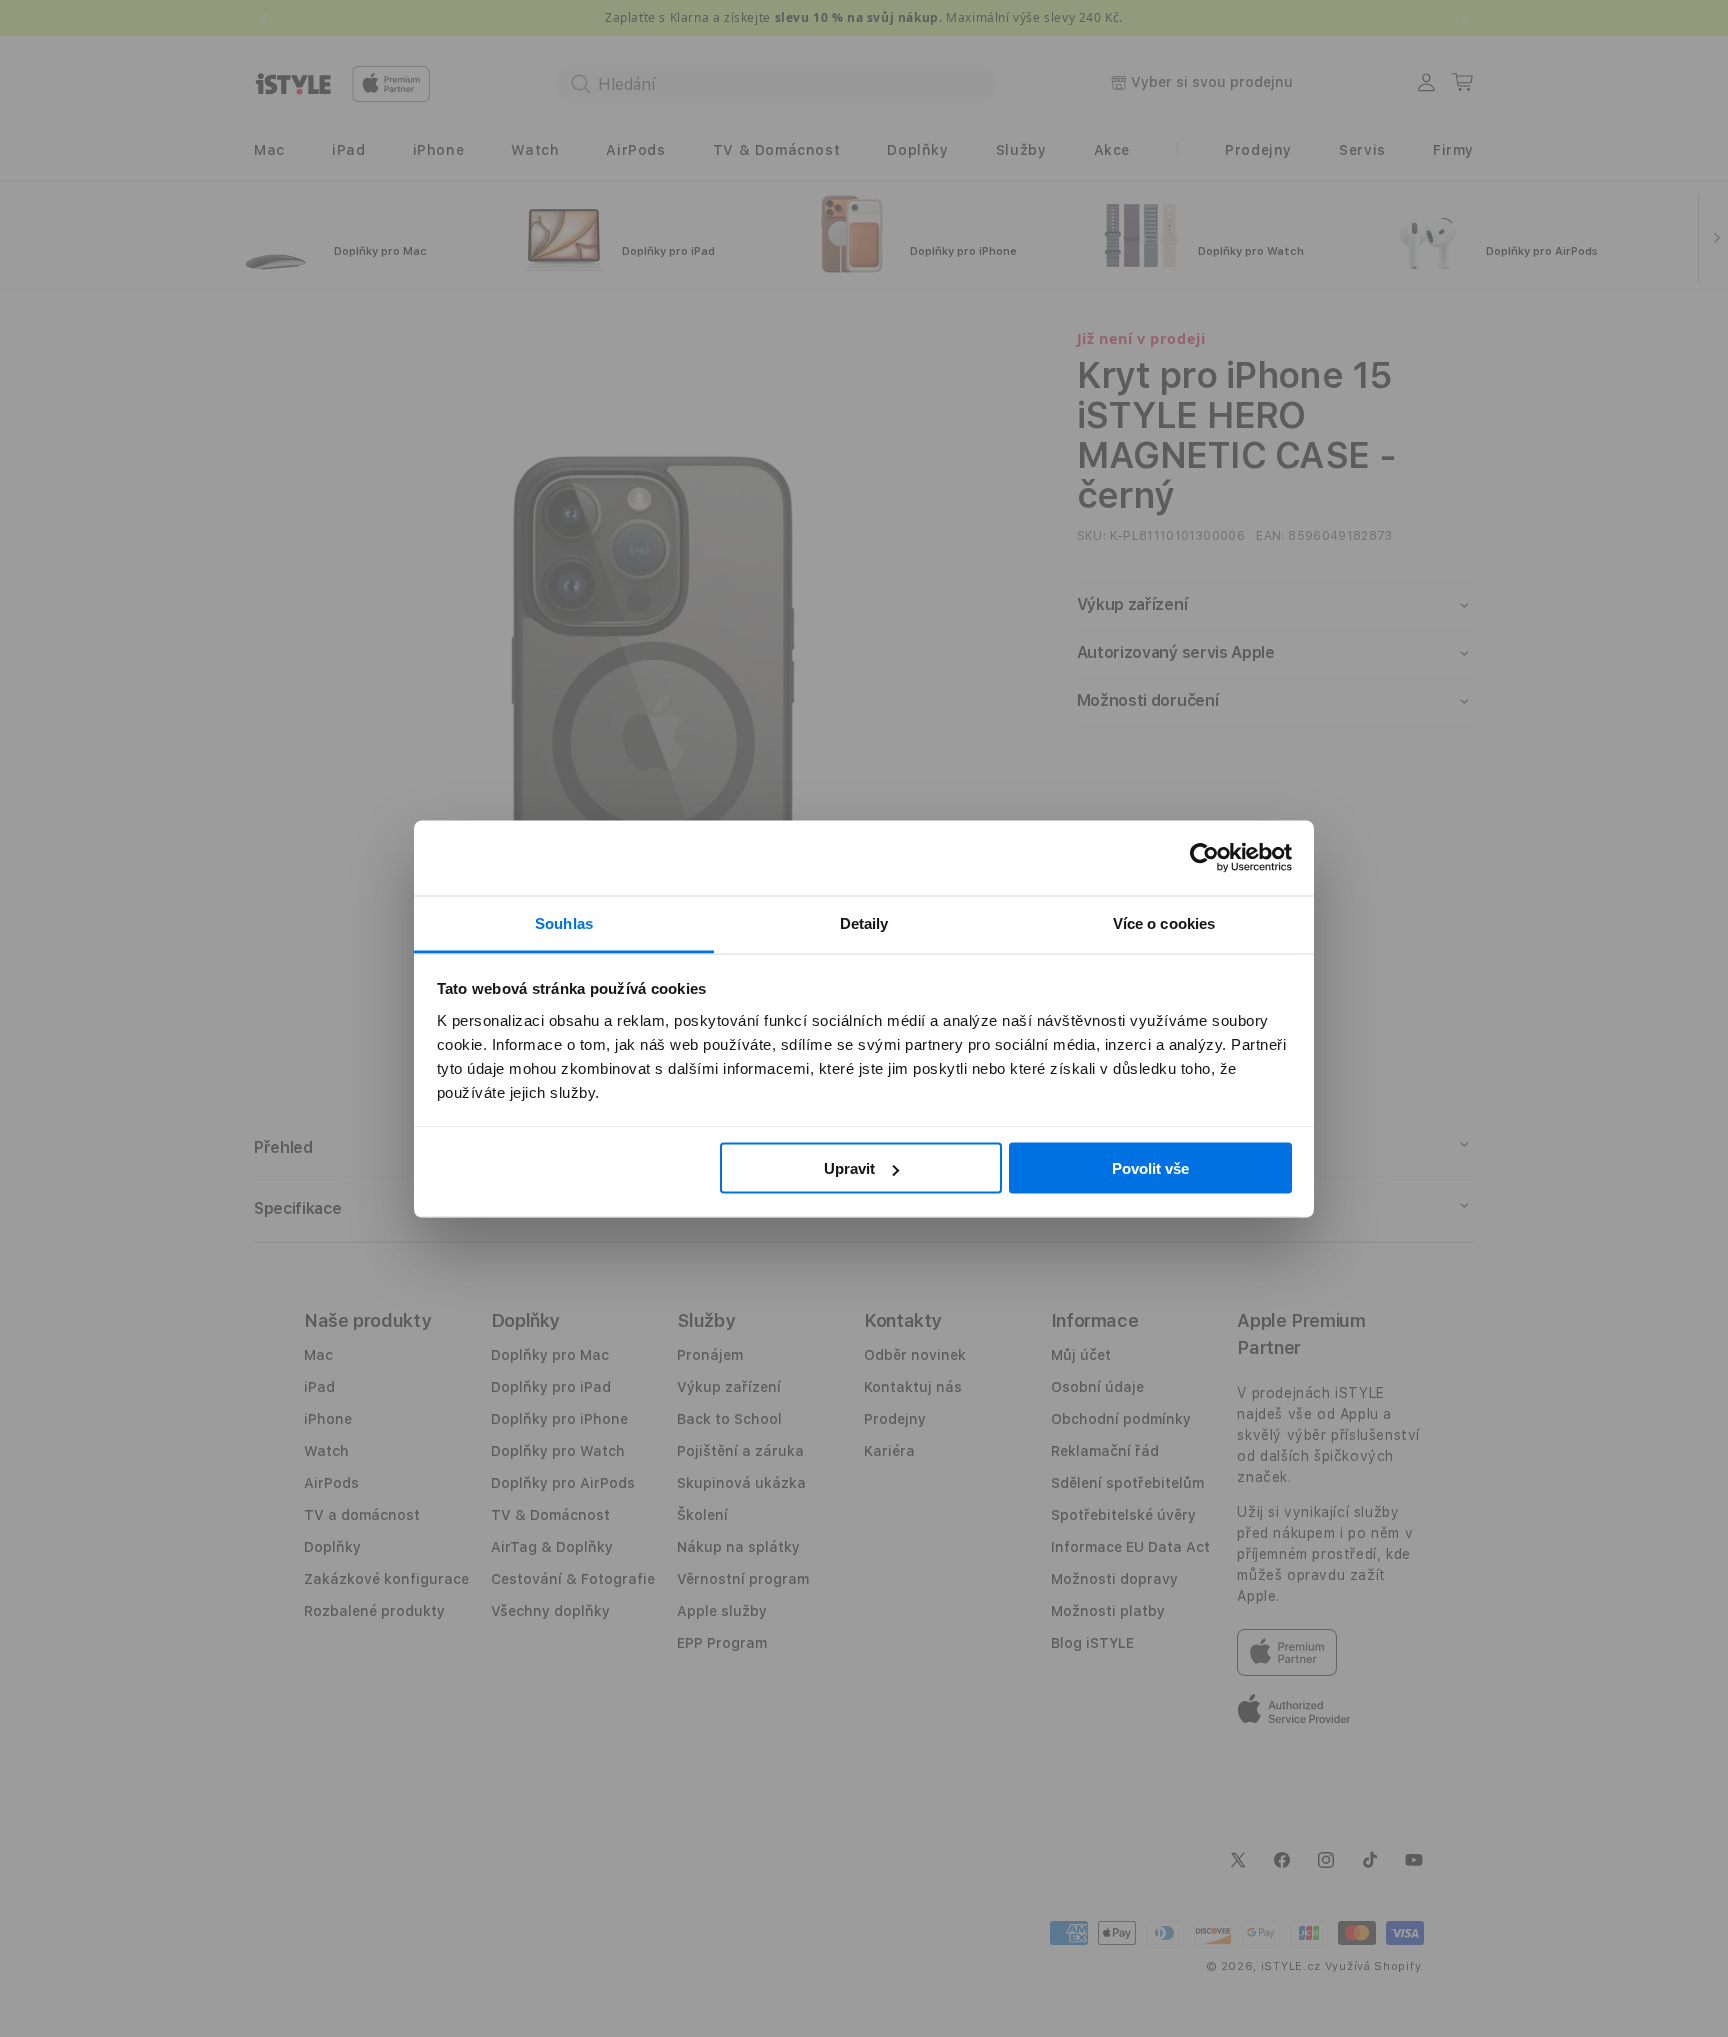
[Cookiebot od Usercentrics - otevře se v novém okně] (1204, 858)
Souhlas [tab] (564, 922)
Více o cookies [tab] (1164, 922)
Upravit (849, 1168)
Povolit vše (1150, 1168)
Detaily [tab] (864, 922)
